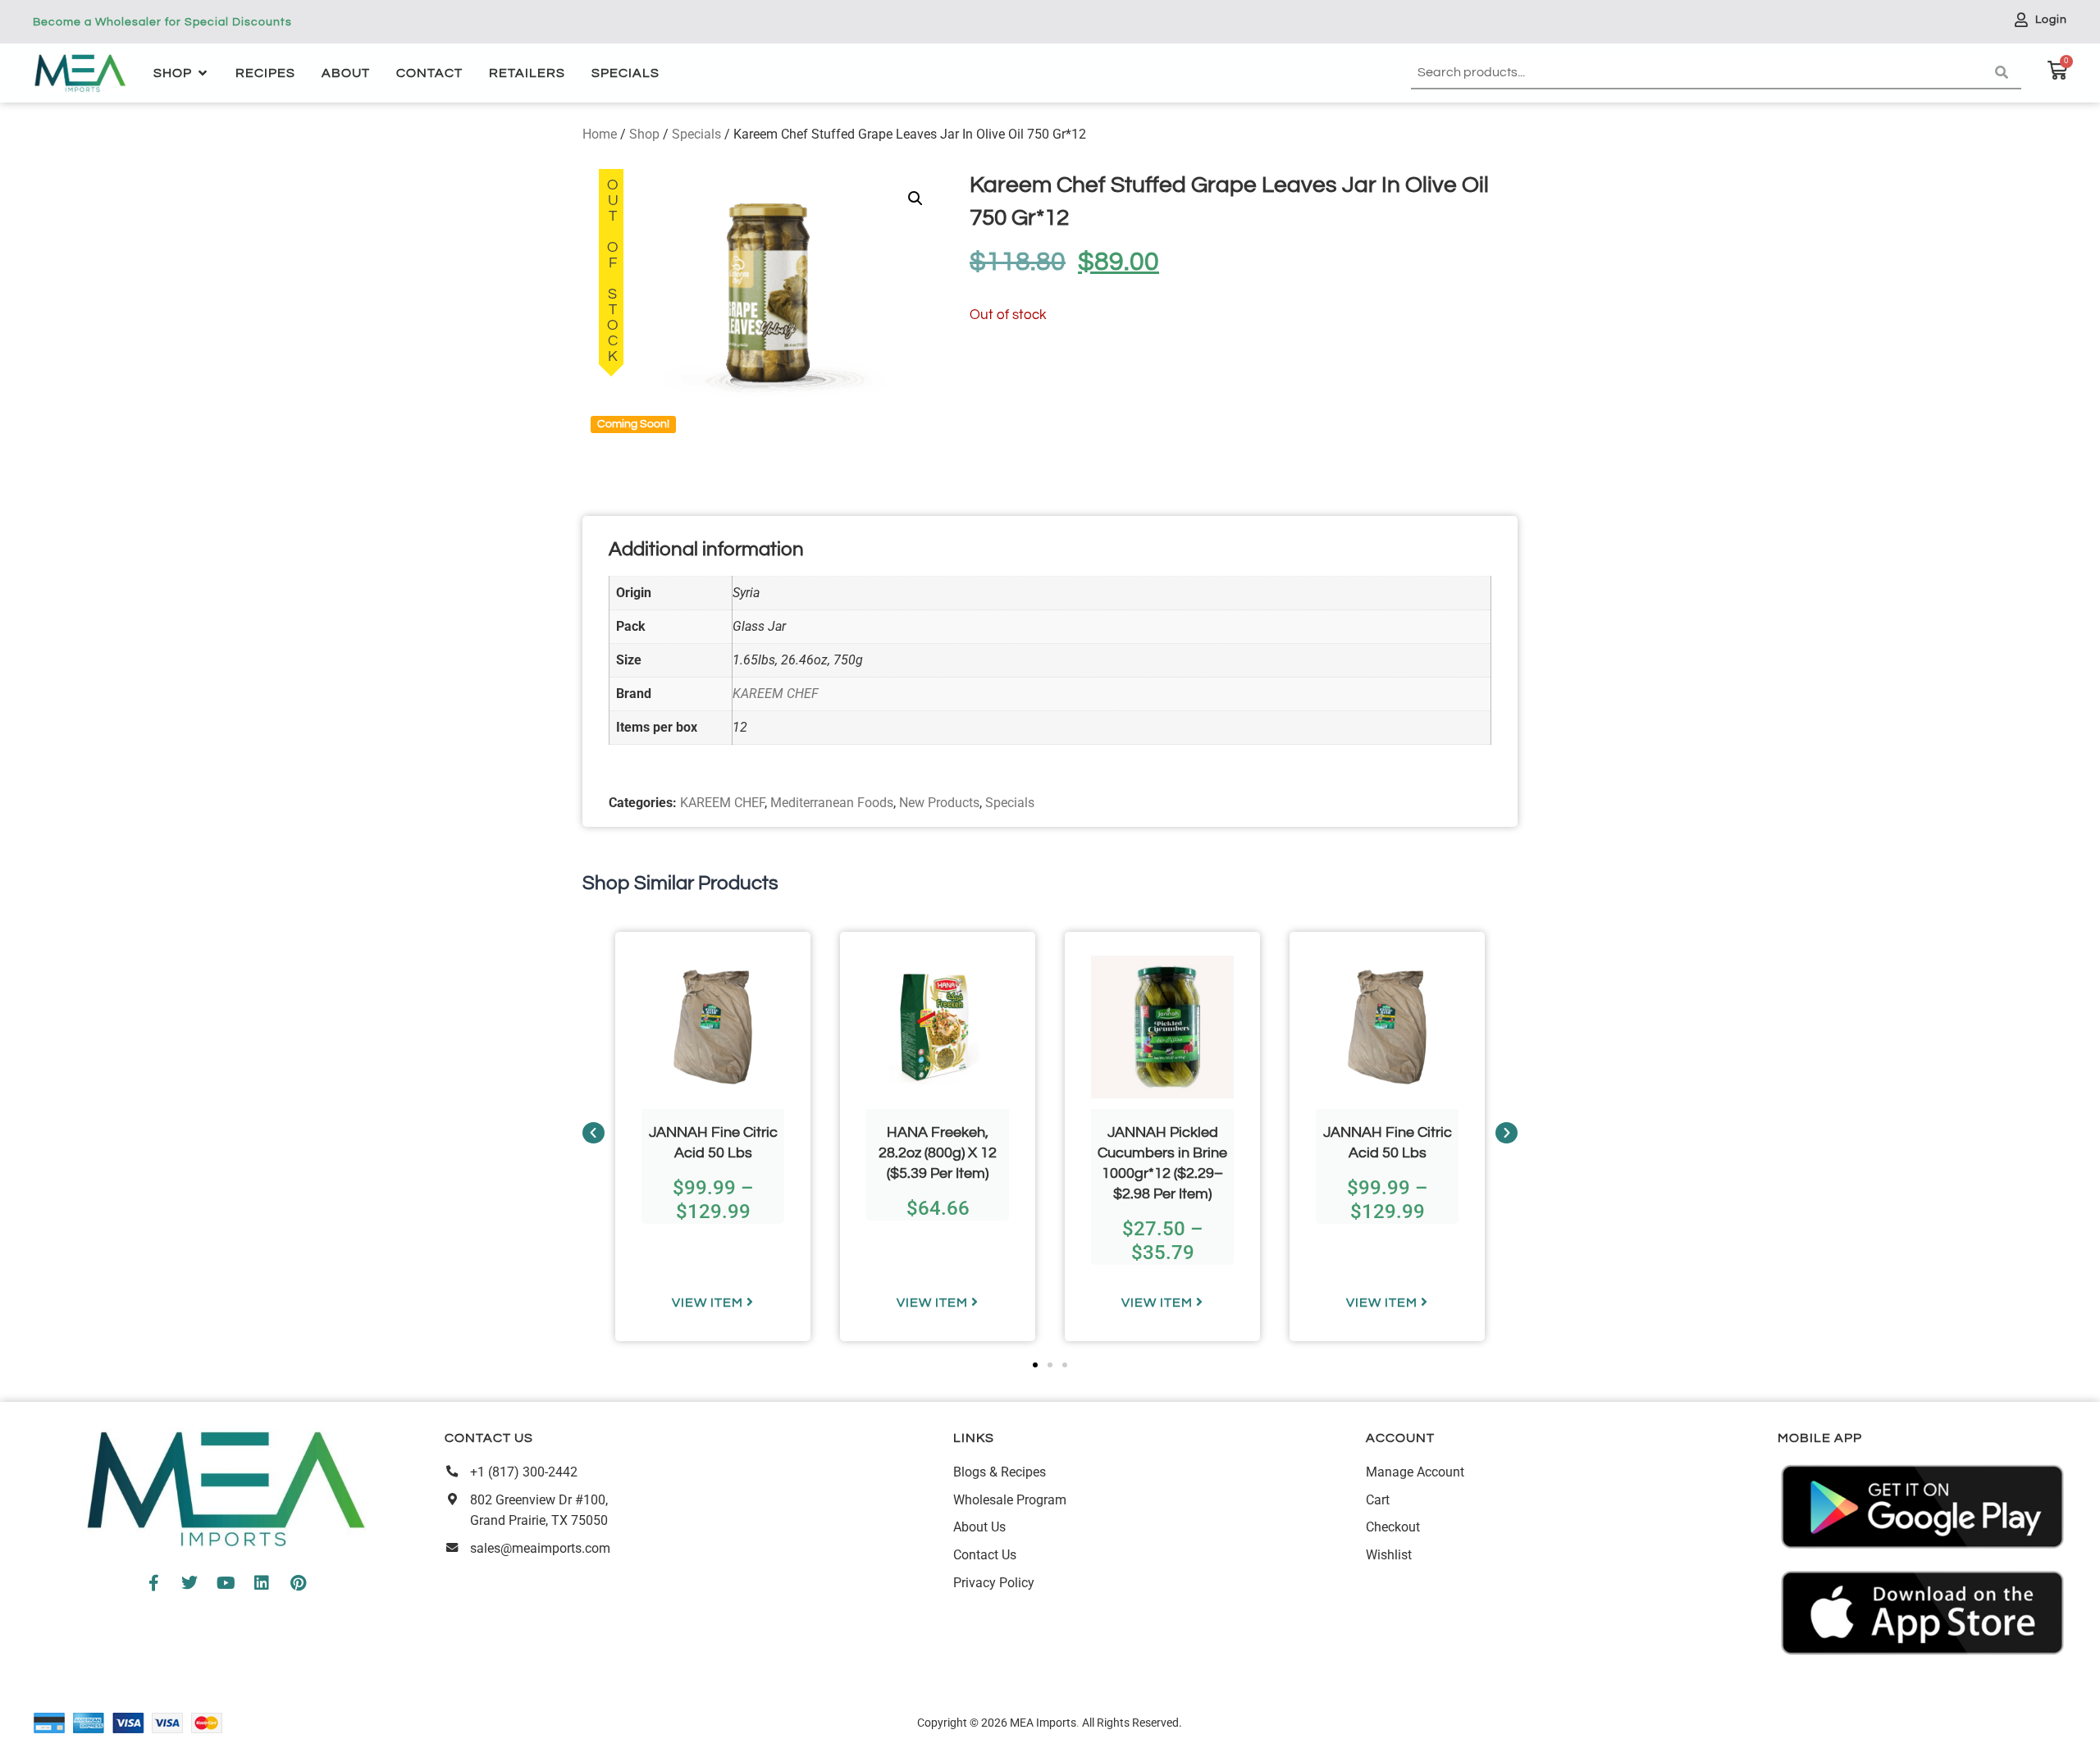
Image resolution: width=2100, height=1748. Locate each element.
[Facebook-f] (153, 1583)
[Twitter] (189, 1583)
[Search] (2005, 73)
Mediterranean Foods (832, 803)
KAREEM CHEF (776, 694)
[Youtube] (226, 1583)
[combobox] (1700, 73)
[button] (915, 199)
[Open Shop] (203, 73)
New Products (939, 803)
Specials (696, 134)
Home (600, 134)
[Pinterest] (298, 1583)
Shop (644, 134)
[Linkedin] (262, 1583)
